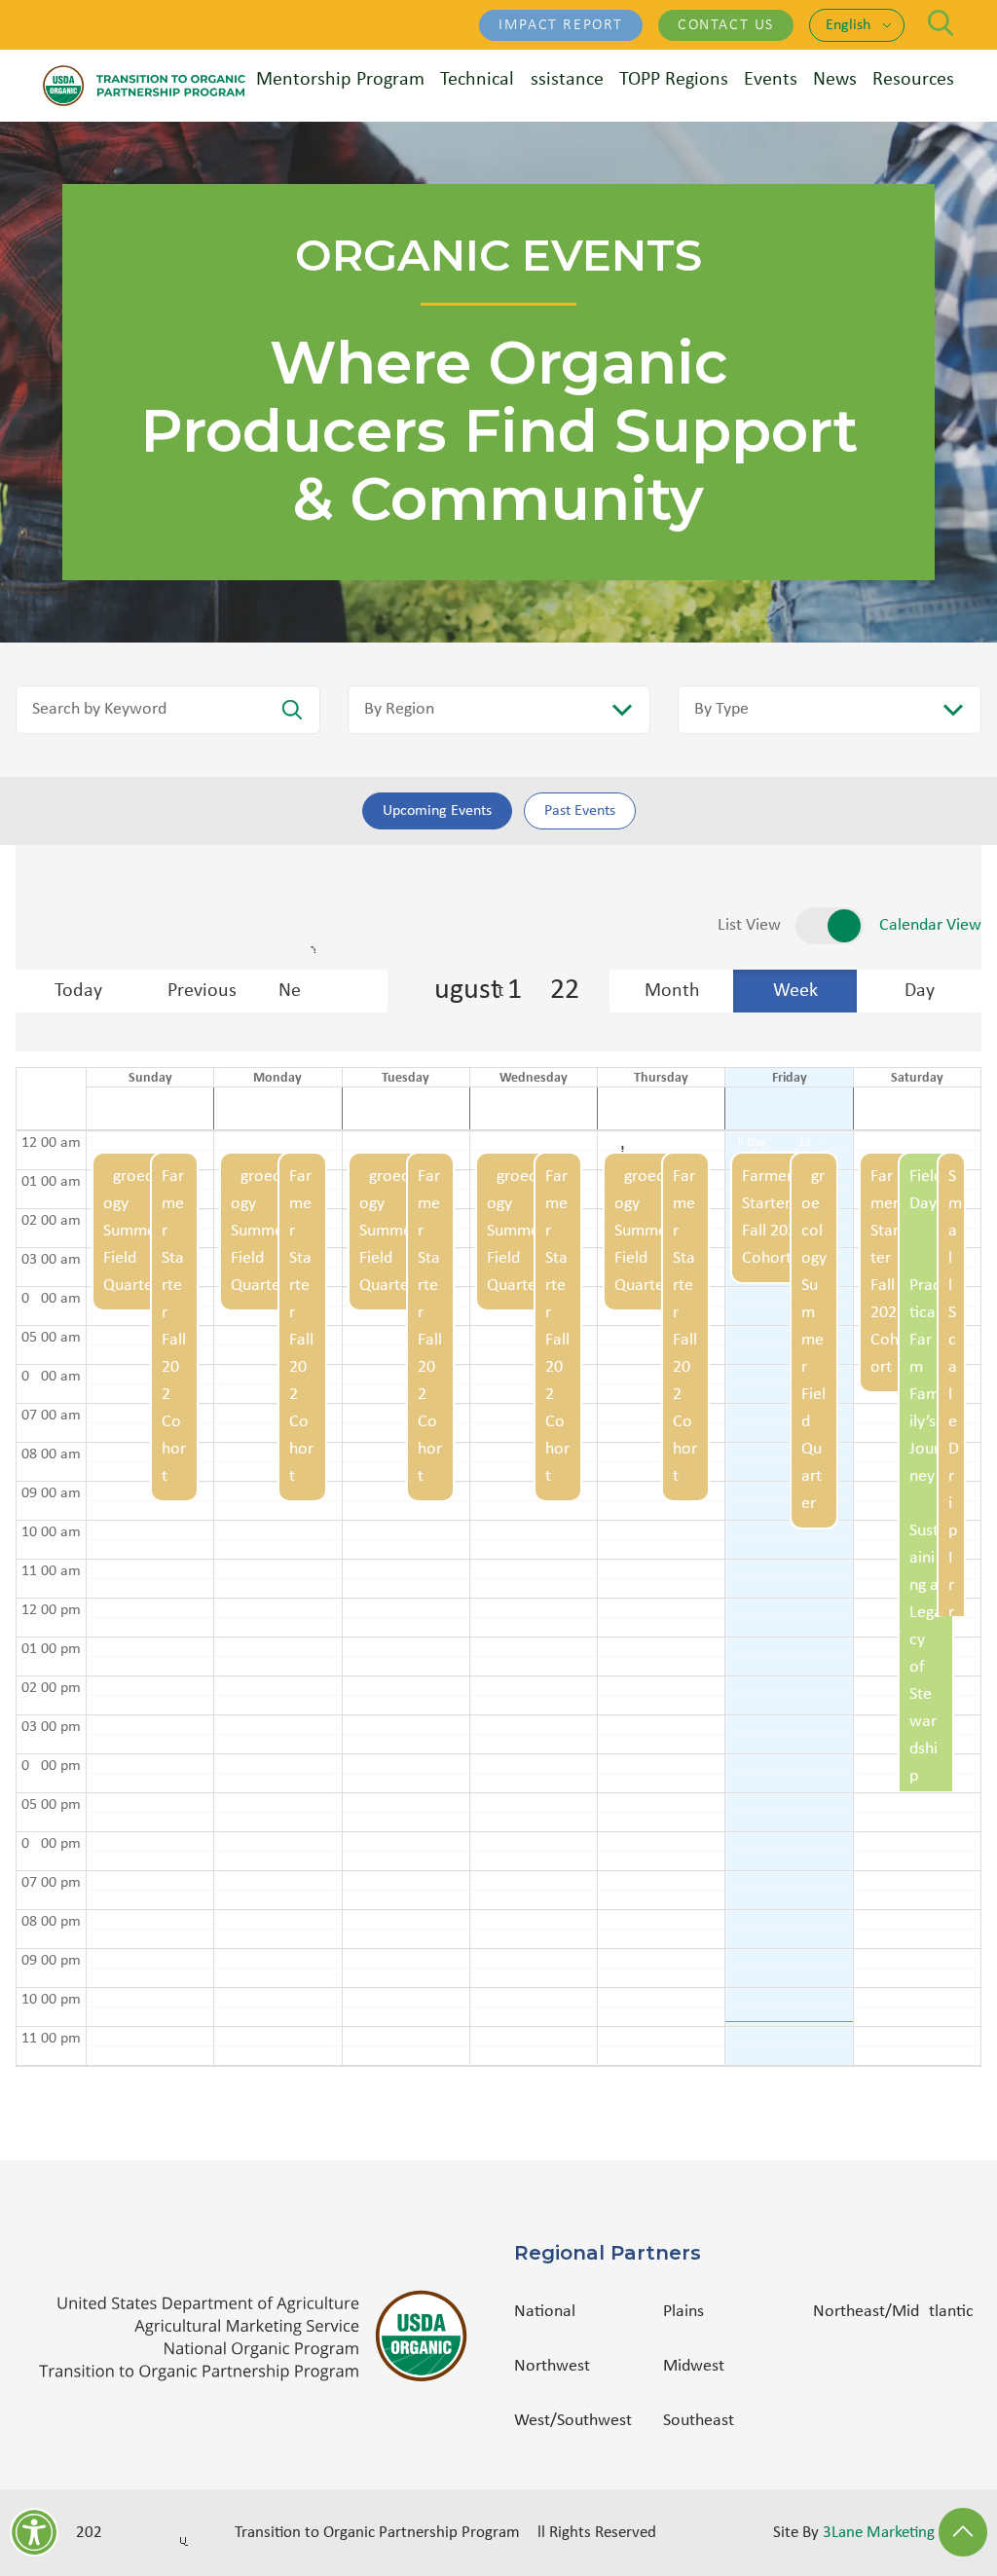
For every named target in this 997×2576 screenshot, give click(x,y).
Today (78, 991)
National (545, 2312)
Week (795, 991)
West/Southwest (573, 2421)
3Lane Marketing (879, 2533)
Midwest (694, 2366)
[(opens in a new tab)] (261, 2336)
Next (333, 991)
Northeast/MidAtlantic (893, 2312)
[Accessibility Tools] (34, 2532)
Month (672, 991)
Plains (683, 2312)
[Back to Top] (963, 2532)
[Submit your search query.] (292, 710)
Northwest (552, 2366)
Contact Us (726, 25)
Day (920, 991)
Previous (202, 991)
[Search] (941, 23)
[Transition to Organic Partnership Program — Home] (144, 86)
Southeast (699, 2421)
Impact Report (561, 25)
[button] (136, 1598)
